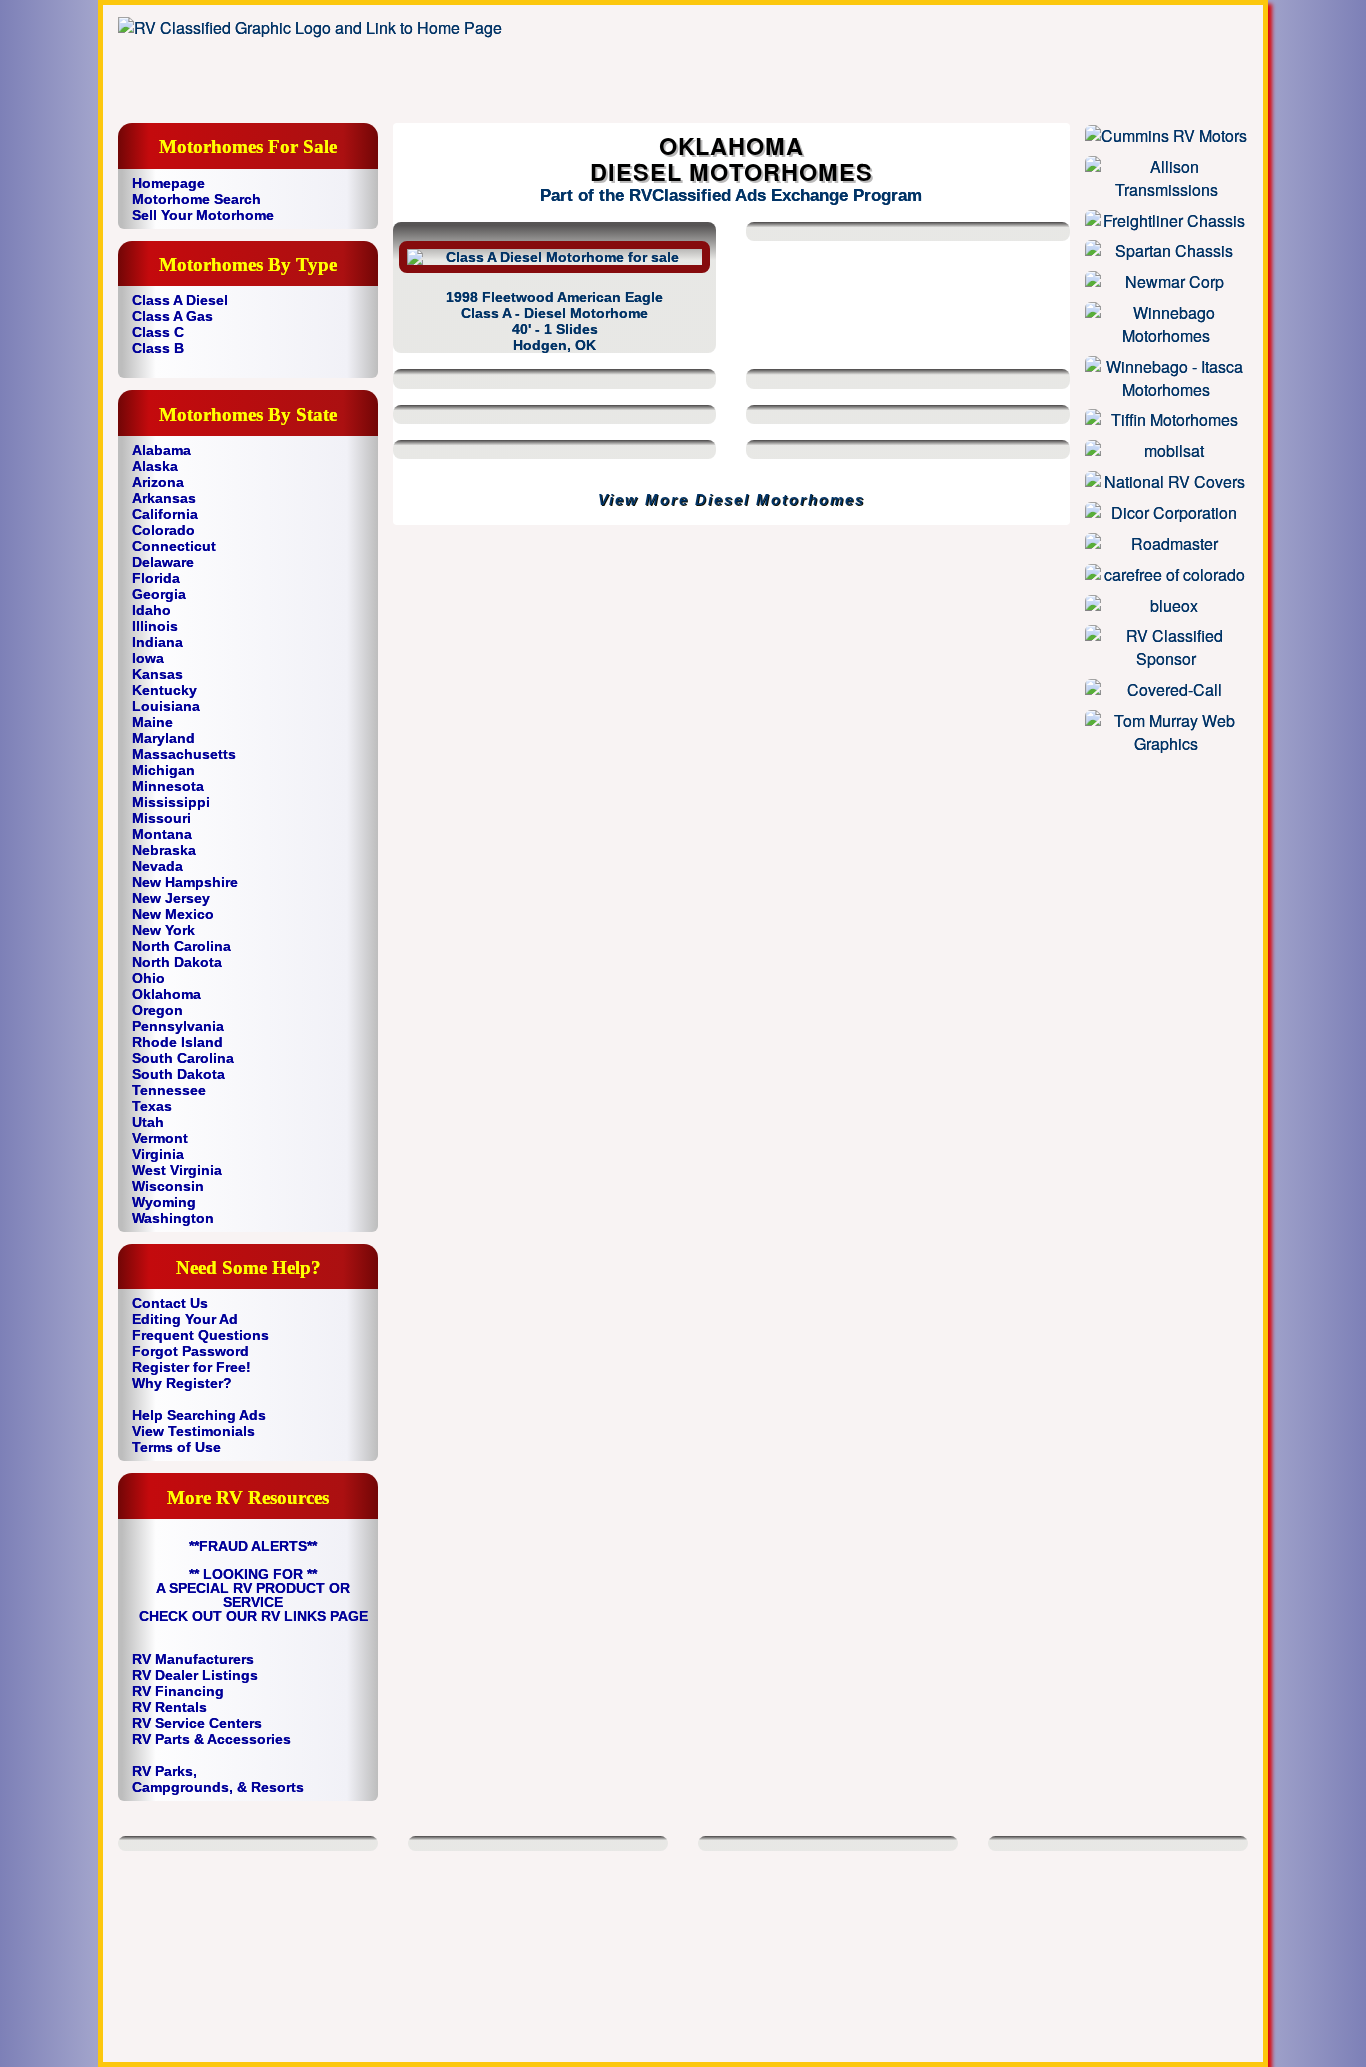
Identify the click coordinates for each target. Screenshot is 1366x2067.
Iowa (148, 658)
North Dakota (177, 962)
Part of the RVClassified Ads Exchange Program (731, 195)
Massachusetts (184, 754)
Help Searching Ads (199, 1415)
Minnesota (168, 786)
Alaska (155, 466)
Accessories (249, 1739)
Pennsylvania (178, 1026)
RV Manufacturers (193, 1659)
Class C (158, 332)
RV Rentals (169, 1707)
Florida (156, 578)
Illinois (155, 626)
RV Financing (178, 1691)
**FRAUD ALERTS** (253, 1546)
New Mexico (173, 914)
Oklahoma (166, 994)
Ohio (148, 978)
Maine (152, 722)
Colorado (163, 530)
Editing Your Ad (185, 1319)
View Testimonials (193, 1431)
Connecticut (174, 546)
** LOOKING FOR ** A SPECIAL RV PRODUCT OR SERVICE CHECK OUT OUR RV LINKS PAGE (253, 1595)
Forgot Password (190, 1351)
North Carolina (181, 946)
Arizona (158, 482)
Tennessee (169, 1090)
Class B (158, 348)
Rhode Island (177, 1042)
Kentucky (164, 690)
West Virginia (177, 1170)
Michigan (163, 770)
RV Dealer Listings (195, 1675)
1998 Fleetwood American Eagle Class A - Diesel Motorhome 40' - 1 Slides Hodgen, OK (554, 321)
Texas (152, 1106)
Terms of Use (176, 1447)
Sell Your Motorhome (203, 215)
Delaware (163, 562)
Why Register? (182, 1383)
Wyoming (164, 1202)
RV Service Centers (197, 1723)
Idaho (151, 610)
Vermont (160, 1138)
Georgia (159, 594)
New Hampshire (185, 882)
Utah (148, 1122)
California (165, 514)
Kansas (157, 674)
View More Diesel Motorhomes (731, 500)
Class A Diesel (180, 300)
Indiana (157, 642)
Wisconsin (168, 1186)
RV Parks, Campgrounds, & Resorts (218, 1779)
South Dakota (178, 1074)
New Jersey (171, 898)
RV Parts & (168, 1739)
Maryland (163, 738)
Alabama (161, 450)
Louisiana (166, 706)
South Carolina (183, 1058)
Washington (173, 1218)
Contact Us (170, 1303)
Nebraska (164, 850)
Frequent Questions (200, 1335)
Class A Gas (172, 316)
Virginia (158, 1154)
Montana (162, 834)
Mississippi (171, 802)
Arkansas (164, 498)
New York (163, 930)
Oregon (157, 1010)
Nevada (157, 866)
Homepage (168, 183)
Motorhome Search (196, 199)
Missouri (161, 818)
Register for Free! (191, 1367)
